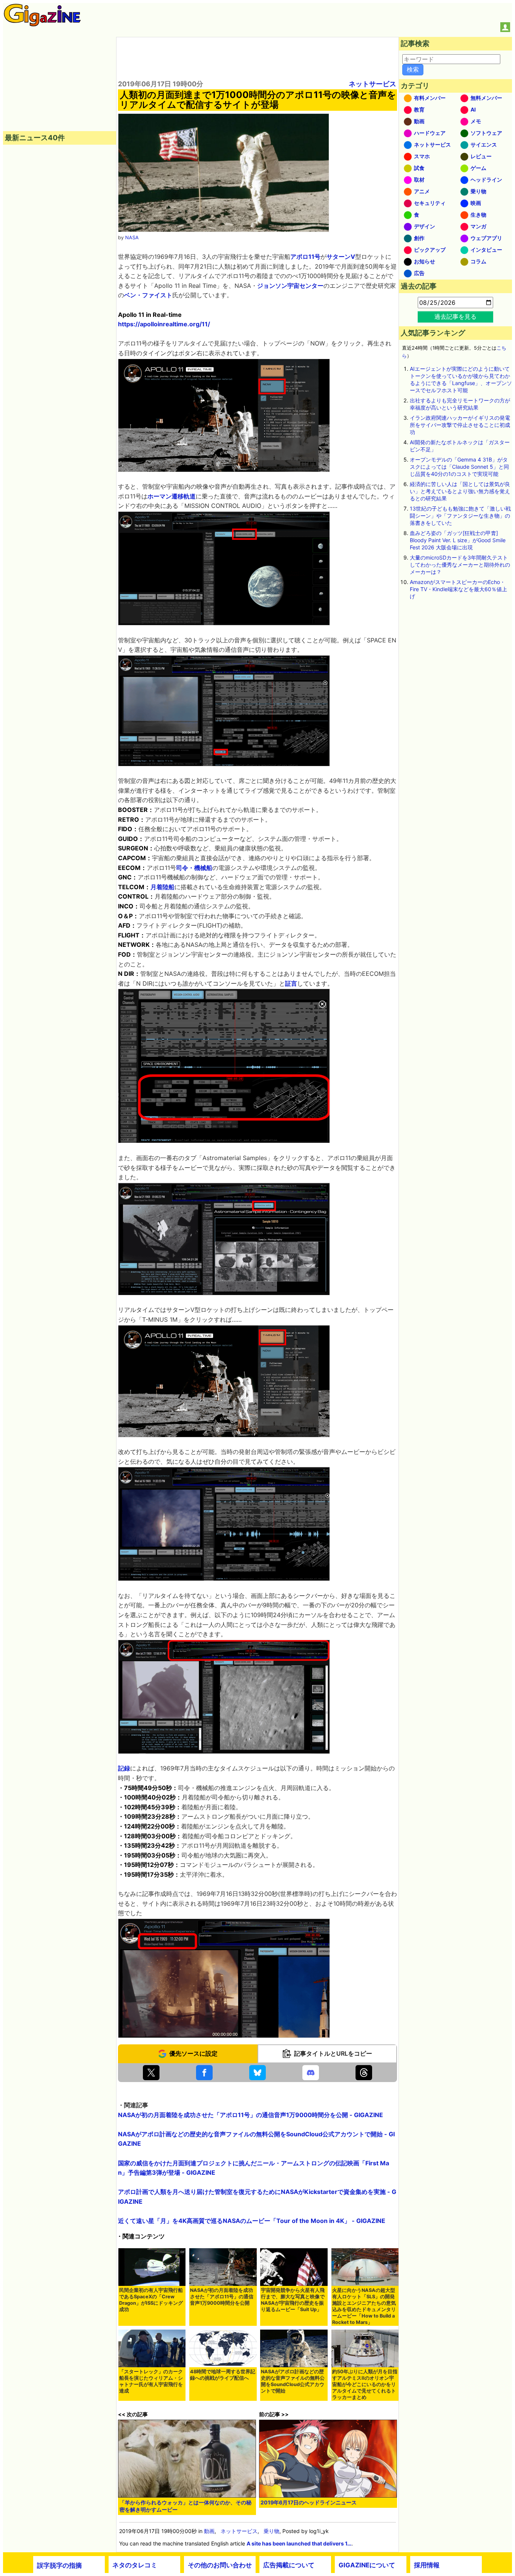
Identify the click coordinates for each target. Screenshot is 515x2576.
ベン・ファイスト (148, 295)
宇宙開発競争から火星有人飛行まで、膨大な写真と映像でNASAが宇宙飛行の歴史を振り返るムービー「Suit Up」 (293, 2300)
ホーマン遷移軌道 (172, 496)
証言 (291, 983)
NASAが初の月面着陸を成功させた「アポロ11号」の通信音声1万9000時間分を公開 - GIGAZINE (251, 2115)
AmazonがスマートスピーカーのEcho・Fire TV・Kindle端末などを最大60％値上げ (458, 589)
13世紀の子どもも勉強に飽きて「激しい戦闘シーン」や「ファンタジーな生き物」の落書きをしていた (460, 516)
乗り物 (271, 2531)
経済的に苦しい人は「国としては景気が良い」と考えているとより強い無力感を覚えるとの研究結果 (460, 491)
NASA (132, 238)
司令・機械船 (194, 868)
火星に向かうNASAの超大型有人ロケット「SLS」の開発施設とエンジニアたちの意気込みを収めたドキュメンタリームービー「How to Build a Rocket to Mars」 (364, 2306)
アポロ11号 (305, 257)
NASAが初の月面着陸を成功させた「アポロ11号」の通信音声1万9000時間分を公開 (222, 2297)
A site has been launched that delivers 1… (299, 2543)
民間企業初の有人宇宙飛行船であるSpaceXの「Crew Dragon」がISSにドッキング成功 (151, 2300)
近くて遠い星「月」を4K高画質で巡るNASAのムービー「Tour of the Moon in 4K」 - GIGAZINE (252, 2221)
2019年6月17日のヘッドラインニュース (309, 2502)
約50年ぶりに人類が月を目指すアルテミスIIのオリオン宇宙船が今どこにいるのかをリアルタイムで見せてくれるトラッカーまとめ (365, 2384)
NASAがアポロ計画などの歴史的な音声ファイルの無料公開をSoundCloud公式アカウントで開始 (293, 2381)
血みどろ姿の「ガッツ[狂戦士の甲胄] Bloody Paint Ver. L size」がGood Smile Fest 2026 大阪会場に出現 (458, 540)
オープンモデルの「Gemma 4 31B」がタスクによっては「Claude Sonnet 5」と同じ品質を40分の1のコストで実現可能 (459, 467)
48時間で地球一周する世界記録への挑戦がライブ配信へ (223, 2375)
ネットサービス (372, 84)
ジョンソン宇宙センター (290, 286)
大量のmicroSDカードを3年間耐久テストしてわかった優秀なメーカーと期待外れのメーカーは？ (460, 565)
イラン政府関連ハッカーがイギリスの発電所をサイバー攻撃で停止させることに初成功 (460, 425)
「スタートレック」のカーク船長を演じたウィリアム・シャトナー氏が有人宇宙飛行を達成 (151, 2381)
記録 (124, 1768)
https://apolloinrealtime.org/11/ (164, 324)
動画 (209, 2531)
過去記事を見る (455, 316)
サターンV (341, 257)
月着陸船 (162, 887)
